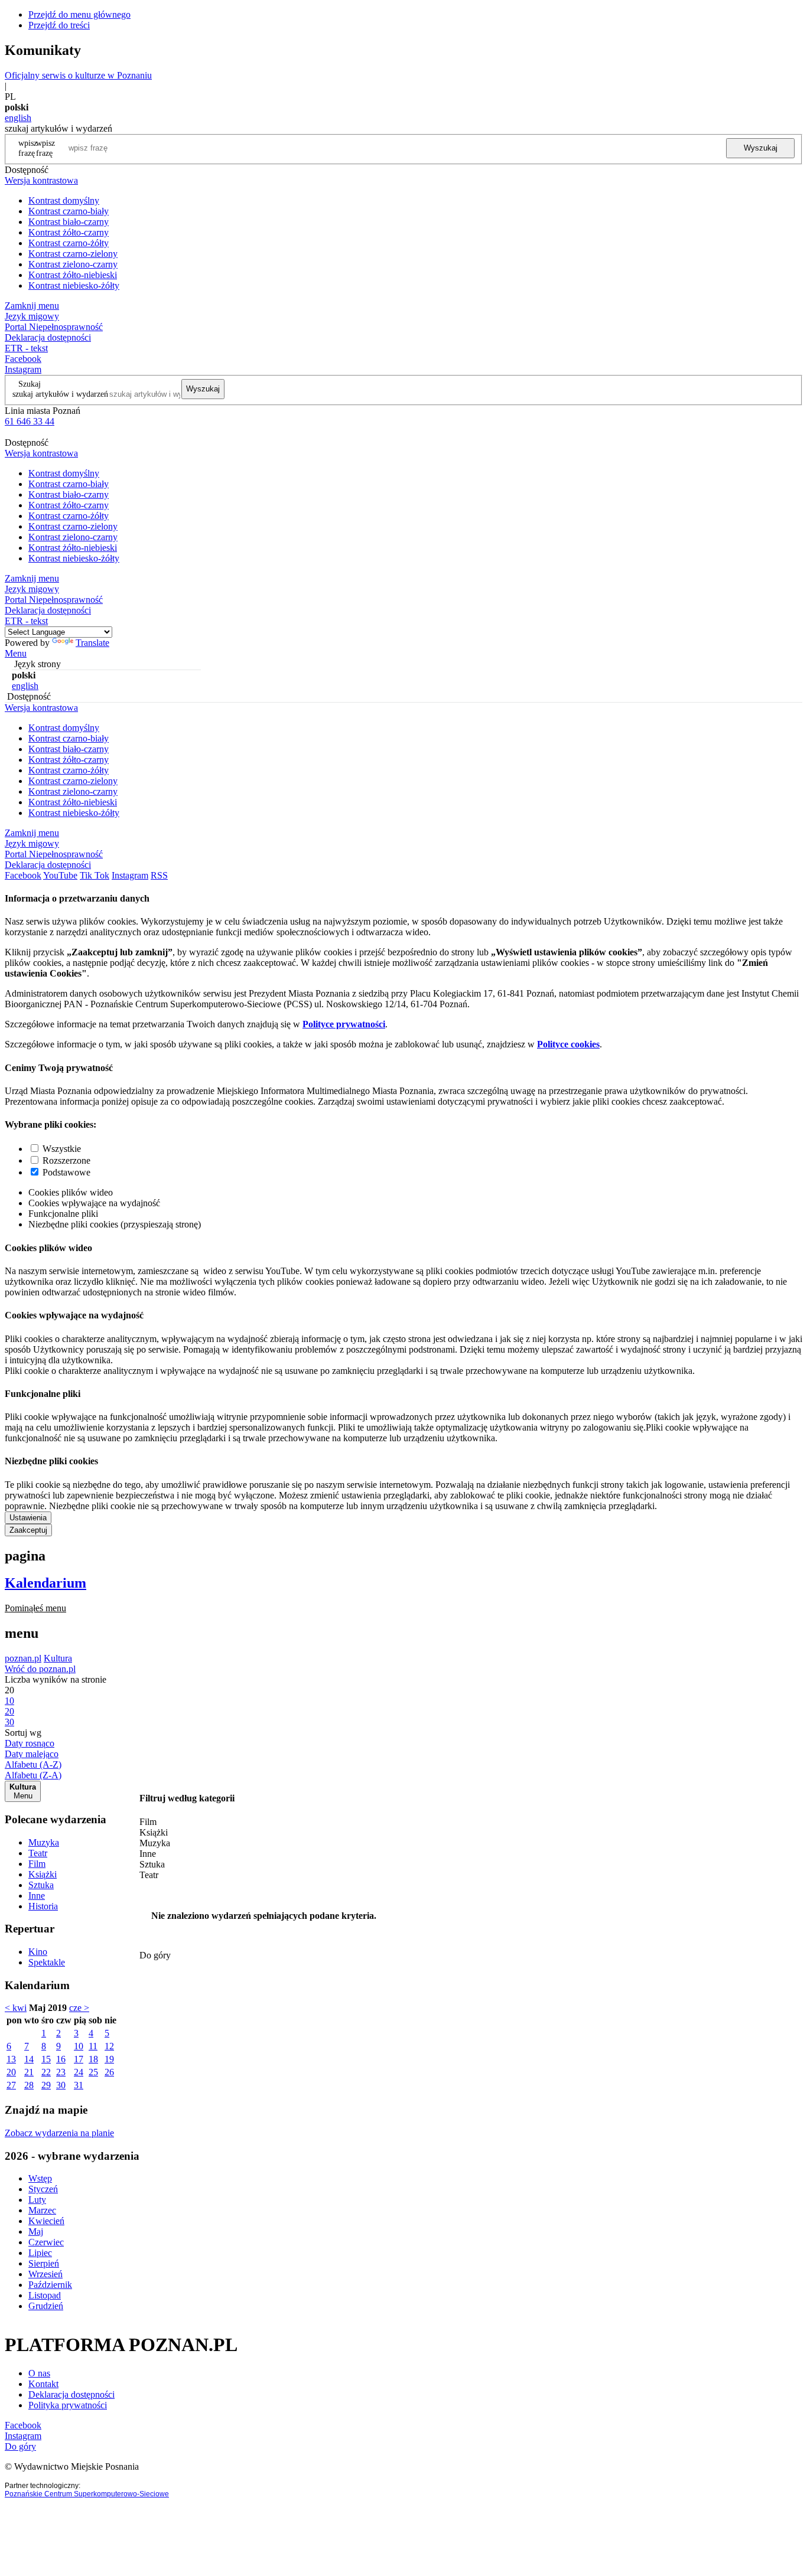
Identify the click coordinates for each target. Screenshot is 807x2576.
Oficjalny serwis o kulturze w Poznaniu (78, 75)
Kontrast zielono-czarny (73, 264)
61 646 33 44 (30, 421)
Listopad (45, 2295)
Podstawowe (66, 1172)
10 (79, 2046)
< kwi (16, 2008)
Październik (50, 2285)
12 (109, 2046)
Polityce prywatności (344, 1024)
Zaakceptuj (28, 1530)
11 (93, 2046)
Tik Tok (95, 875)
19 (109, 2059)
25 (93, 2072)
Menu (16, 653)
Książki (43, 1874)
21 (29, 2072)
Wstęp (40, 2178)
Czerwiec (46, 2242)
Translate (92, 643)
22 (46, 2072)
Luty (37, 2200)
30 (61, 2085)
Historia (43, 1906)
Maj (36, 2231)
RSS (159, 875)
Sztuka (41, 1885)
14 (29, 2059)
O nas (39, 2373)
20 (11, 2072)
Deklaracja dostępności (71, 2394)
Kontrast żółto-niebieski (73, 275)
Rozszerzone (66, 1160)
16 (61, 2059)
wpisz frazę (45, 148)
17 (79, 2059)
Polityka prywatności (68, 2405)
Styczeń (43, 2189)
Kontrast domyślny (64, 200)
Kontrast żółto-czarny (69, 232)
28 (29, 2085)
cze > (79, 2008)
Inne (37, 1896)
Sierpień (44, 2263)
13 (11, 2059)
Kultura (58, 1658)
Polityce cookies (568, 1044)
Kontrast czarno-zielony (73, 254)
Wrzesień (45, 2274)
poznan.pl (23, 1658)
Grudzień (46, 2306)
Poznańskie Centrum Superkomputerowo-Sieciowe (87, 2494)
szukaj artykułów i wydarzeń (60, 394)
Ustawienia (28, 1518)
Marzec (42, 2210)
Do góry (155, 1955)
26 (109, 2072)
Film (37, 1864)
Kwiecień (46, 2221)
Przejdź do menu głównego (79, 14)
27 (11, 2085)
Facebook (23, 359)
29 (46, 2085)
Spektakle (47, 1962)
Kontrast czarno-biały (69, 211)
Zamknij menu (32, 306)
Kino (38, 1952)
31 (79, 2085)
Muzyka (44, 1842)
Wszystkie (62, 1149)
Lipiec (40, 2253)
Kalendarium (45, 1583)
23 (61, 2072)
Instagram (23, 369)
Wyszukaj (761, 148)
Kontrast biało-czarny (69, 222)
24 (79, 2072)
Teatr (38, 1853)
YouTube (60, 875)
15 (46, 2059)
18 (93, 2059)
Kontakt (43, 2384)
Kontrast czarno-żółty (69, 243)
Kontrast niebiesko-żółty (74, 285)
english (18, 118)
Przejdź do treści (59, 25)
